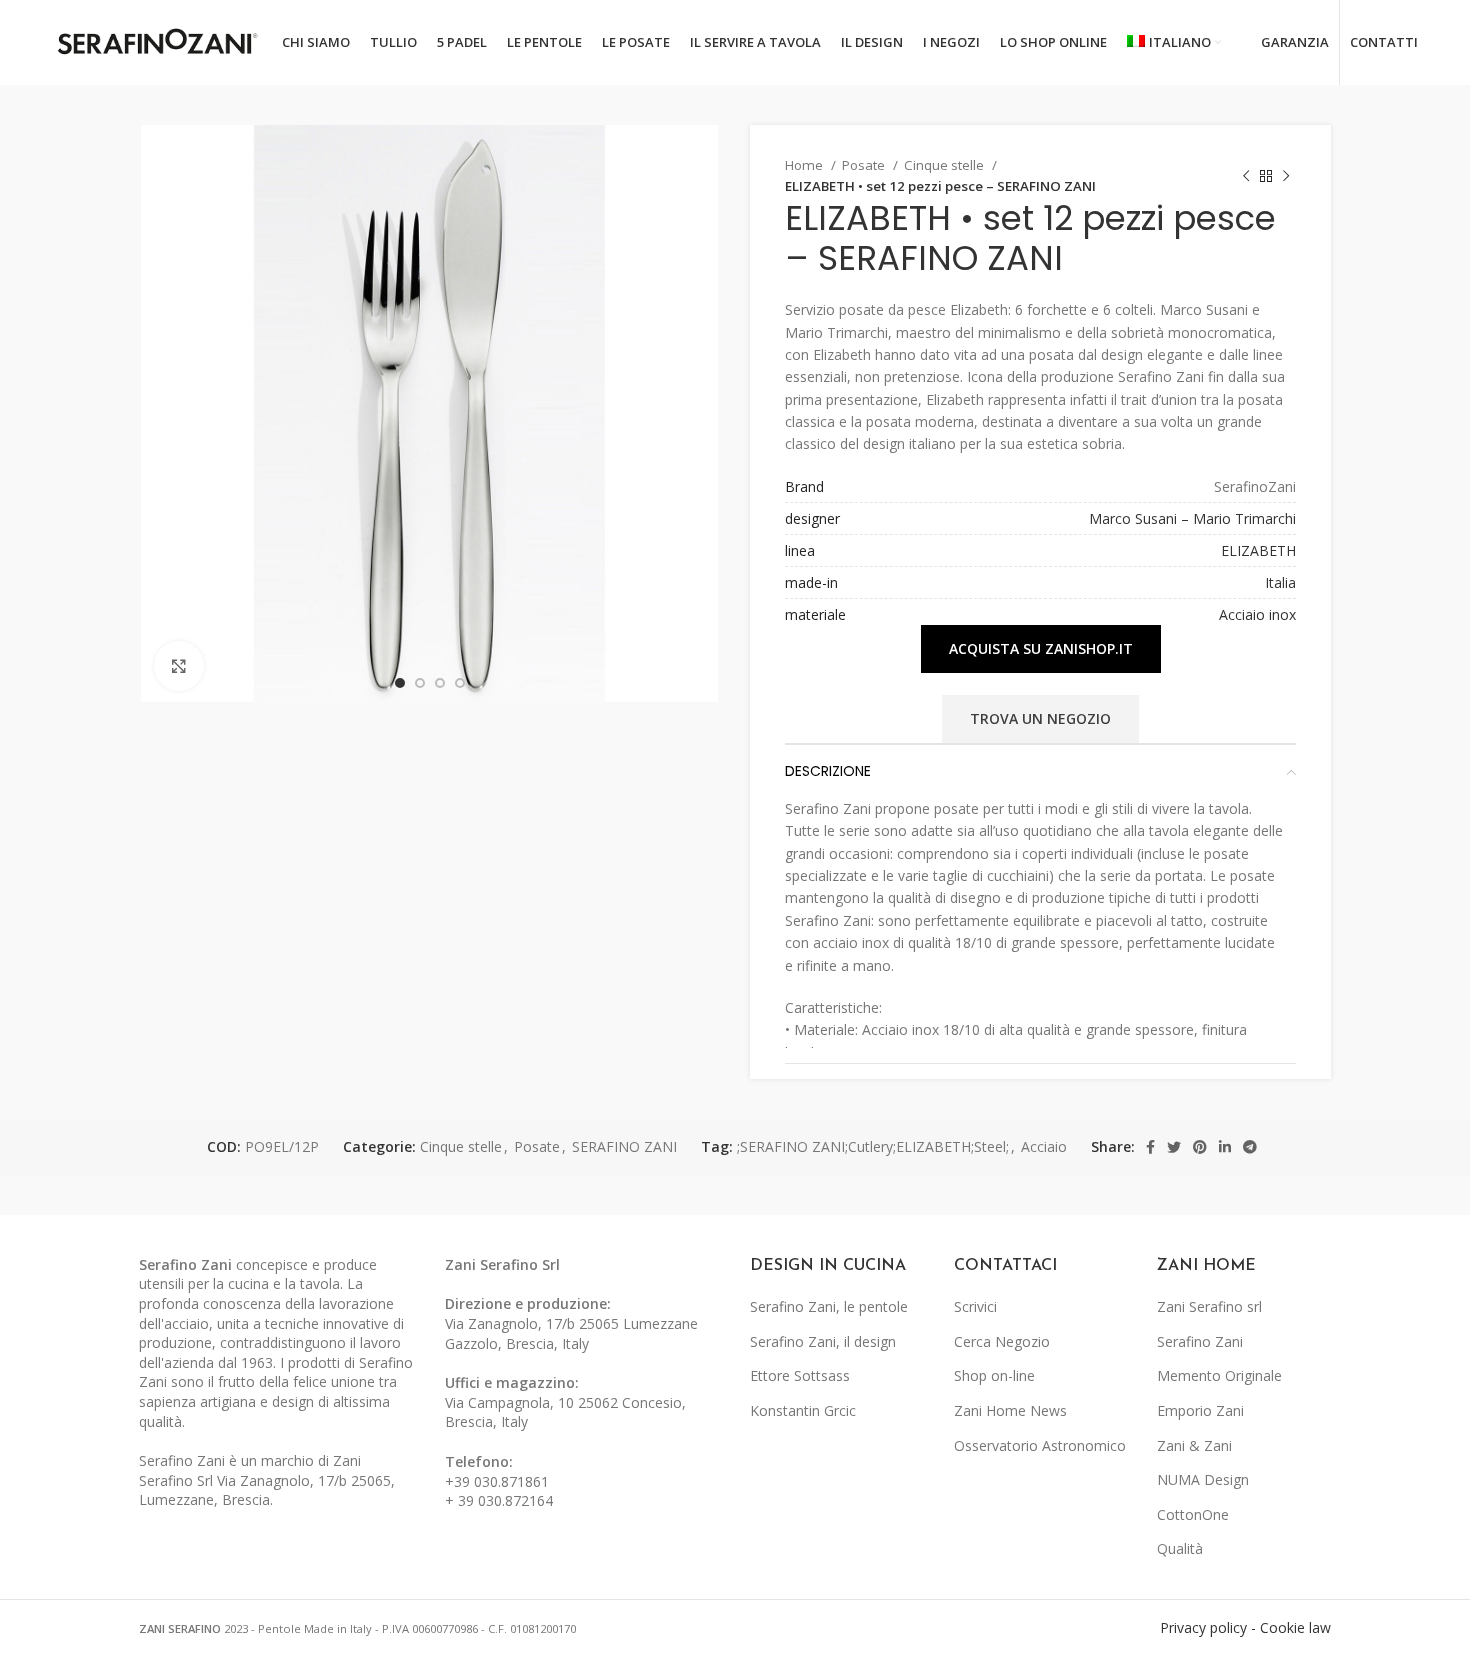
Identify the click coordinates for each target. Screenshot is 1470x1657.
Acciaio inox (1257, 614)
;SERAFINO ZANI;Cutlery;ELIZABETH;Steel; (873, 1146)
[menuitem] (1174, 43)
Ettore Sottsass (800, 1375)
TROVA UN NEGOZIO (1040, 718)
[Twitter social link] (1174, 1147)
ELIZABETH (1258, 550)
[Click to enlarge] (179, 666)
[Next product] (1286, 176)
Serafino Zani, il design (823, 1341)
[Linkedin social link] (1225, 1147)
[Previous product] (1246, 176)
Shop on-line (994, 1375)
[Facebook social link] (1150, 1147)
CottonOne (1193, 1514)
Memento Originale (1219, 1375)
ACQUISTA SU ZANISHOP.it (1041, 648)
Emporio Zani (1200, 1410)
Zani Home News (1010, 1410)
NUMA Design (1203, 1479)
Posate (865, 165)
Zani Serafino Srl (502, 1264)
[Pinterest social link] (1200, 1147)
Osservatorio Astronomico (1040, 1445)
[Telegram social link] (1250, 1147)
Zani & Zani (1194, 1445)
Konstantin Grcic (803, 1410)
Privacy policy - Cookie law (1245, 1627)
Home (805, 165)
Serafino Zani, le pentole (829, 1306)
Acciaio (1044, 1146)
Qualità (1180, 1548)
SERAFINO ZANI (624, 1146)
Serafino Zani (1200, 1341)
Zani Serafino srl (1209, 1306)
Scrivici (975, 1306)
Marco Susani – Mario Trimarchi (1192, 518)
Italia (1280, 582)
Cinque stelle (945, 165)
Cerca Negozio (1002, 1341)
